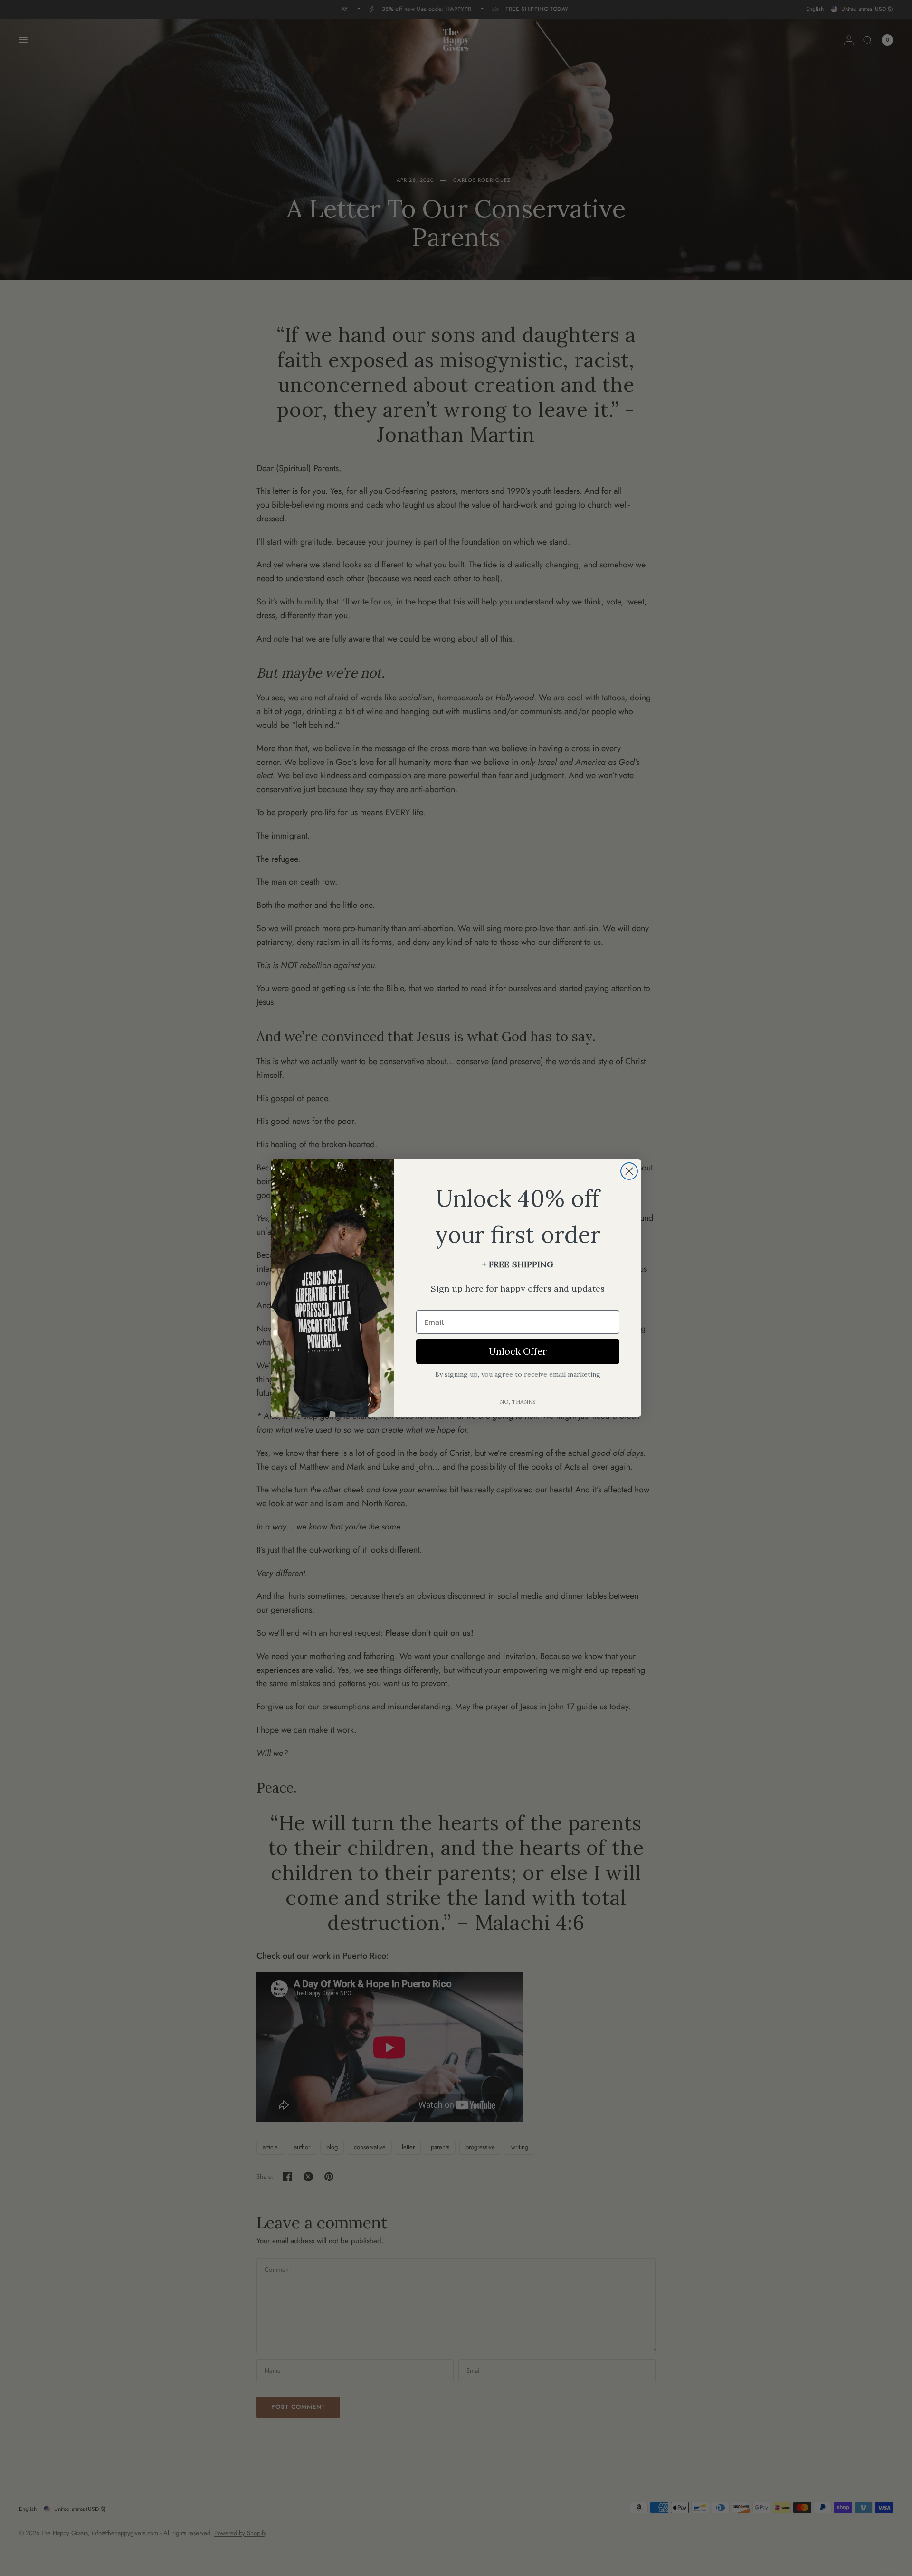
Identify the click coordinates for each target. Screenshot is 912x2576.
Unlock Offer (518, 1351)
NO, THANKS (518, 1401)
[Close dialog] (629, 1171)
